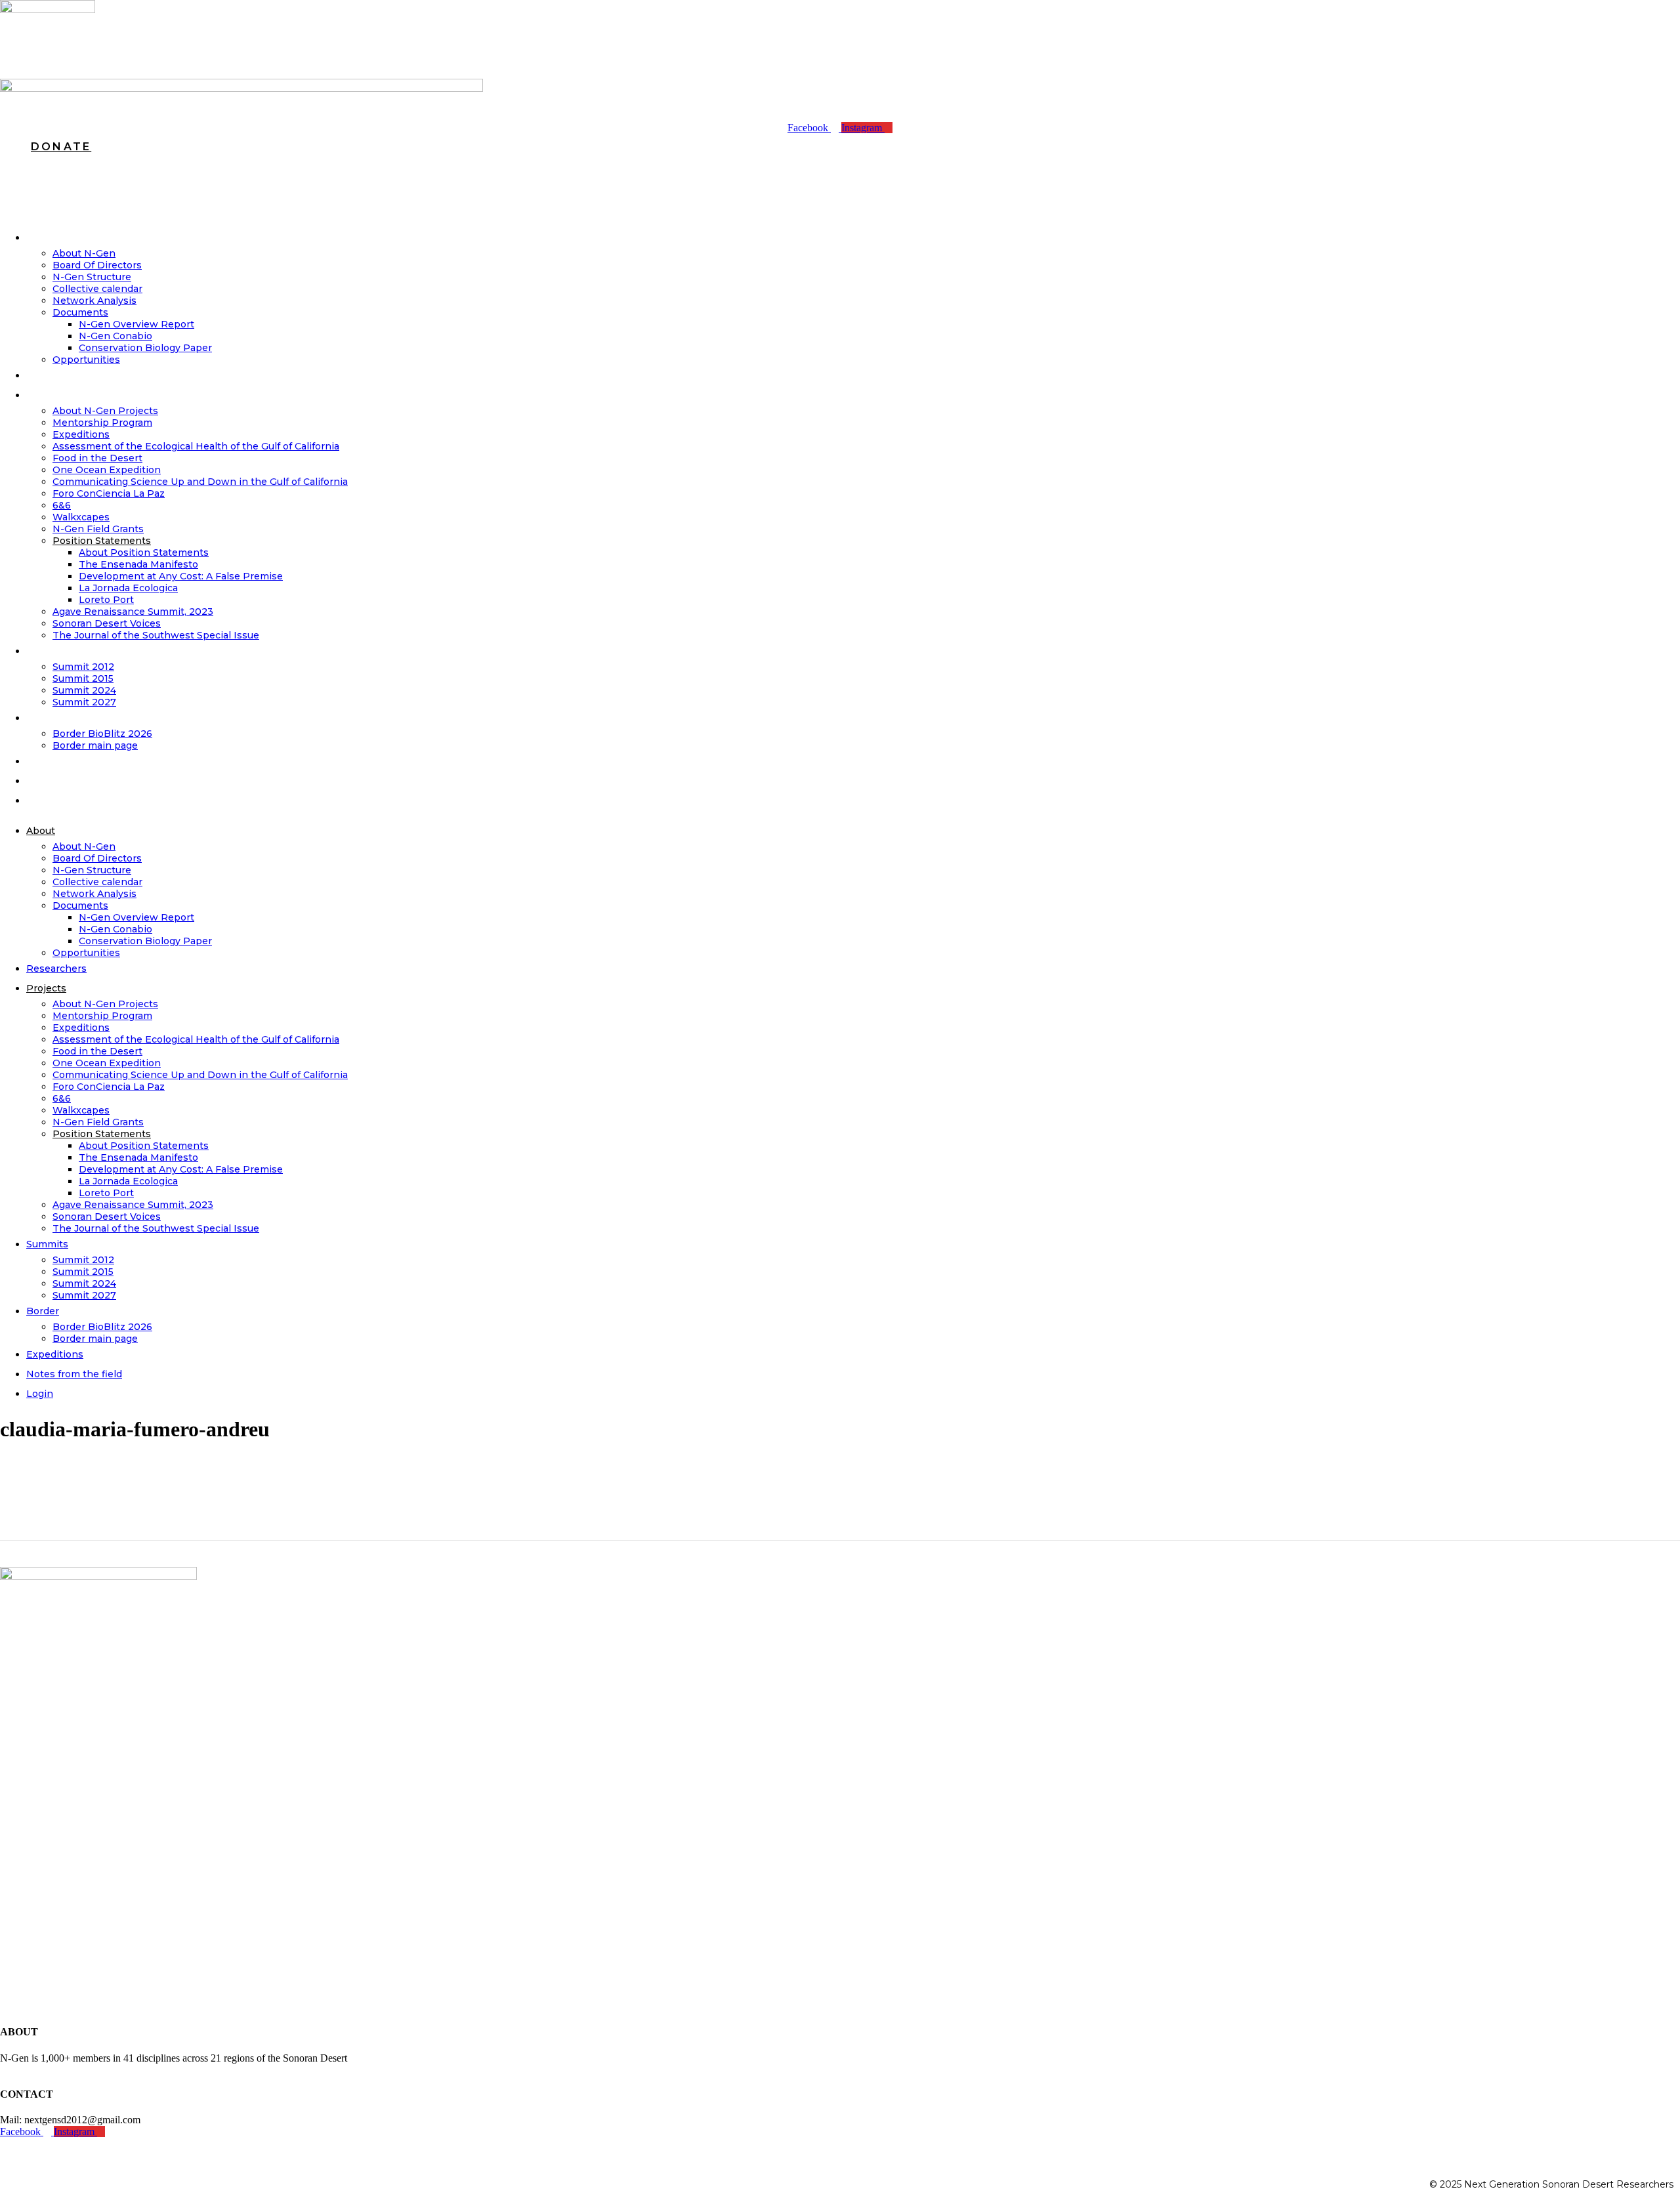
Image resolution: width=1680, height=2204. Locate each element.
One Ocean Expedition (107, 470)
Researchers (67, 375)
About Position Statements (144, 552)
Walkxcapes (81, 517)
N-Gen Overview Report (136, 324)
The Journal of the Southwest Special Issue (156, 635)
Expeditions (81, 434)
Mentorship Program (102, 423)
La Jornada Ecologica (128, 588)
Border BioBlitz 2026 (102, 734)
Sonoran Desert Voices (107, 623)
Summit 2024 (84, 690)
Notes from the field (87, 781)
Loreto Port (106, 600)
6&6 (62, 505)
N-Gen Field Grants (98, 529)
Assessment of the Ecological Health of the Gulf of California (196, 446)
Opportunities (86, 953)
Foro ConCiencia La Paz (109, 493)
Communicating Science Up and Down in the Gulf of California (200, 482)
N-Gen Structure (92, 277)
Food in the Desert (97, 458)
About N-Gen (84, 253)
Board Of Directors (97, 265)
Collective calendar (97, 289)
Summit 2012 (83, 667)
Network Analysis (94, 301)
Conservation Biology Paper (145, 348)
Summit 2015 (83, 678)
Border (53, 718)
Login (50, 801)
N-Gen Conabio (115, 336)
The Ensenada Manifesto (138, 564)
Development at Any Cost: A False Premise (181, 576)
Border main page (95, 1339)
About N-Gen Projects (105, 411)
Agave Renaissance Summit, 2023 (133, 612)
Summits (57, 651)
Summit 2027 (84, 702)
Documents (80, 312)
